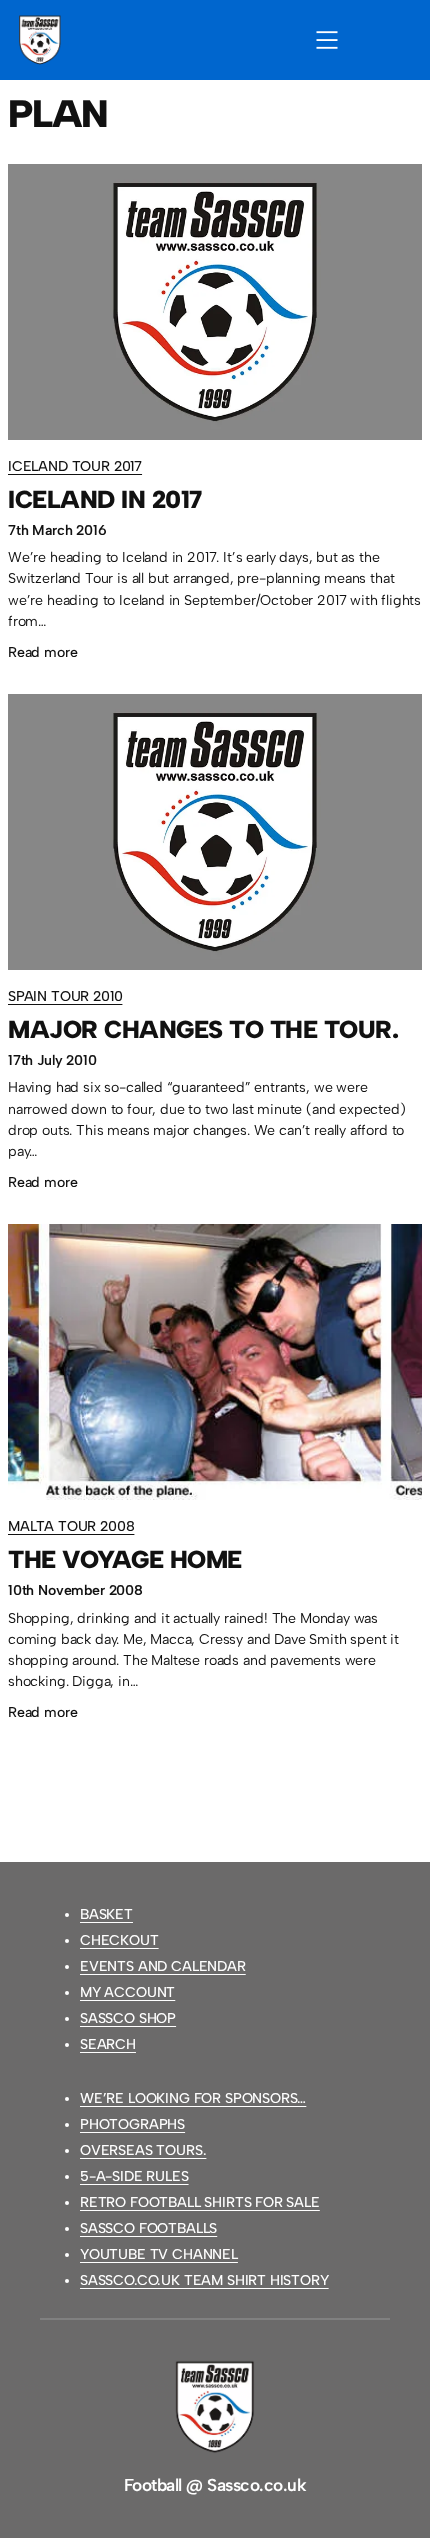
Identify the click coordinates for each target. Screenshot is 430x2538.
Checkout (119, 1940)
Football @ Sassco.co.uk (215, 2485)
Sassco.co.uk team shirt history (204, 2280)
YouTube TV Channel (159, 2254)
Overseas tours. (143, 2150)
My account (127, 1992)
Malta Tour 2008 (71, 1526)
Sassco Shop (128, 2018)
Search (108, 2044)
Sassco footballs (148, 2228)
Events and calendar (163, 1966)
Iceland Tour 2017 (75, 466)
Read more (42, 654)
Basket (106, 1914)
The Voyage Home (125, 1560)
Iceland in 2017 (105, 500)
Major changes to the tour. (203, 1030)
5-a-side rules (134, 2176)
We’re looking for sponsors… (193, 2098)
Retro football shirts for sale (200, 2202)
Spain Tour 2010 (65, 996)
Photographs (132, 2124)
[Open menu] (327, 40)
